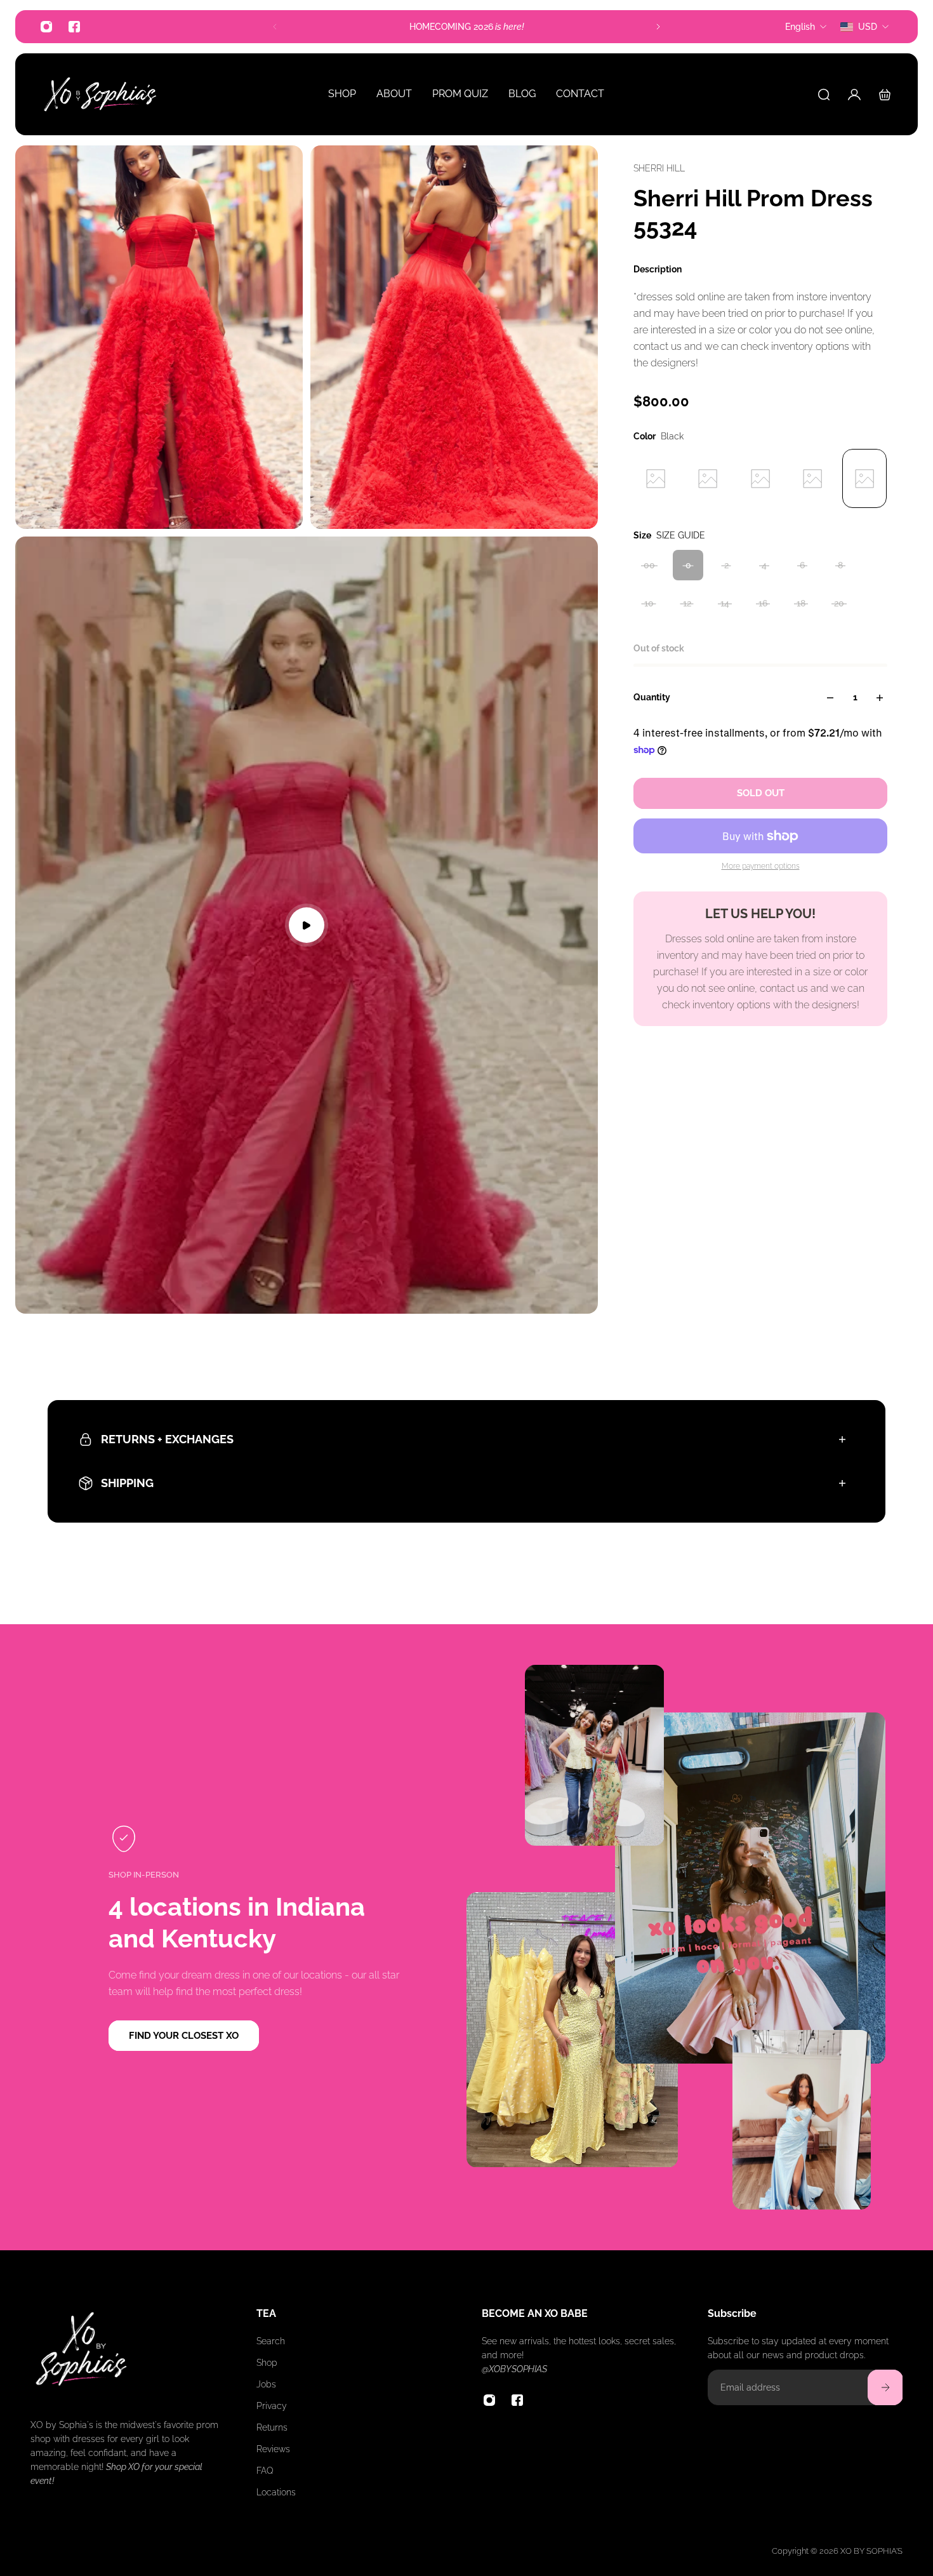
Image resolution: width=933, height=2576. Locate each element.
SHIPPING (127, 1483)
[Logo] (100, 94)
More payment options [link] (761, 867)
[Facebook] (74, 27)
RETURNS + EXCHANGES (167, 1439)
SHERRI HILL (659, 168)
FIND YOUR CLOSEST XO (184, 2036)
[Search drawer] (824, 95)
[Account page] (854, 95)
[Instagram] (46, 27)
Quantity (652, 698)
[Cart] (885, 95)
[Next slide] (658, 27)
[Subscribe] (885, 2387)
